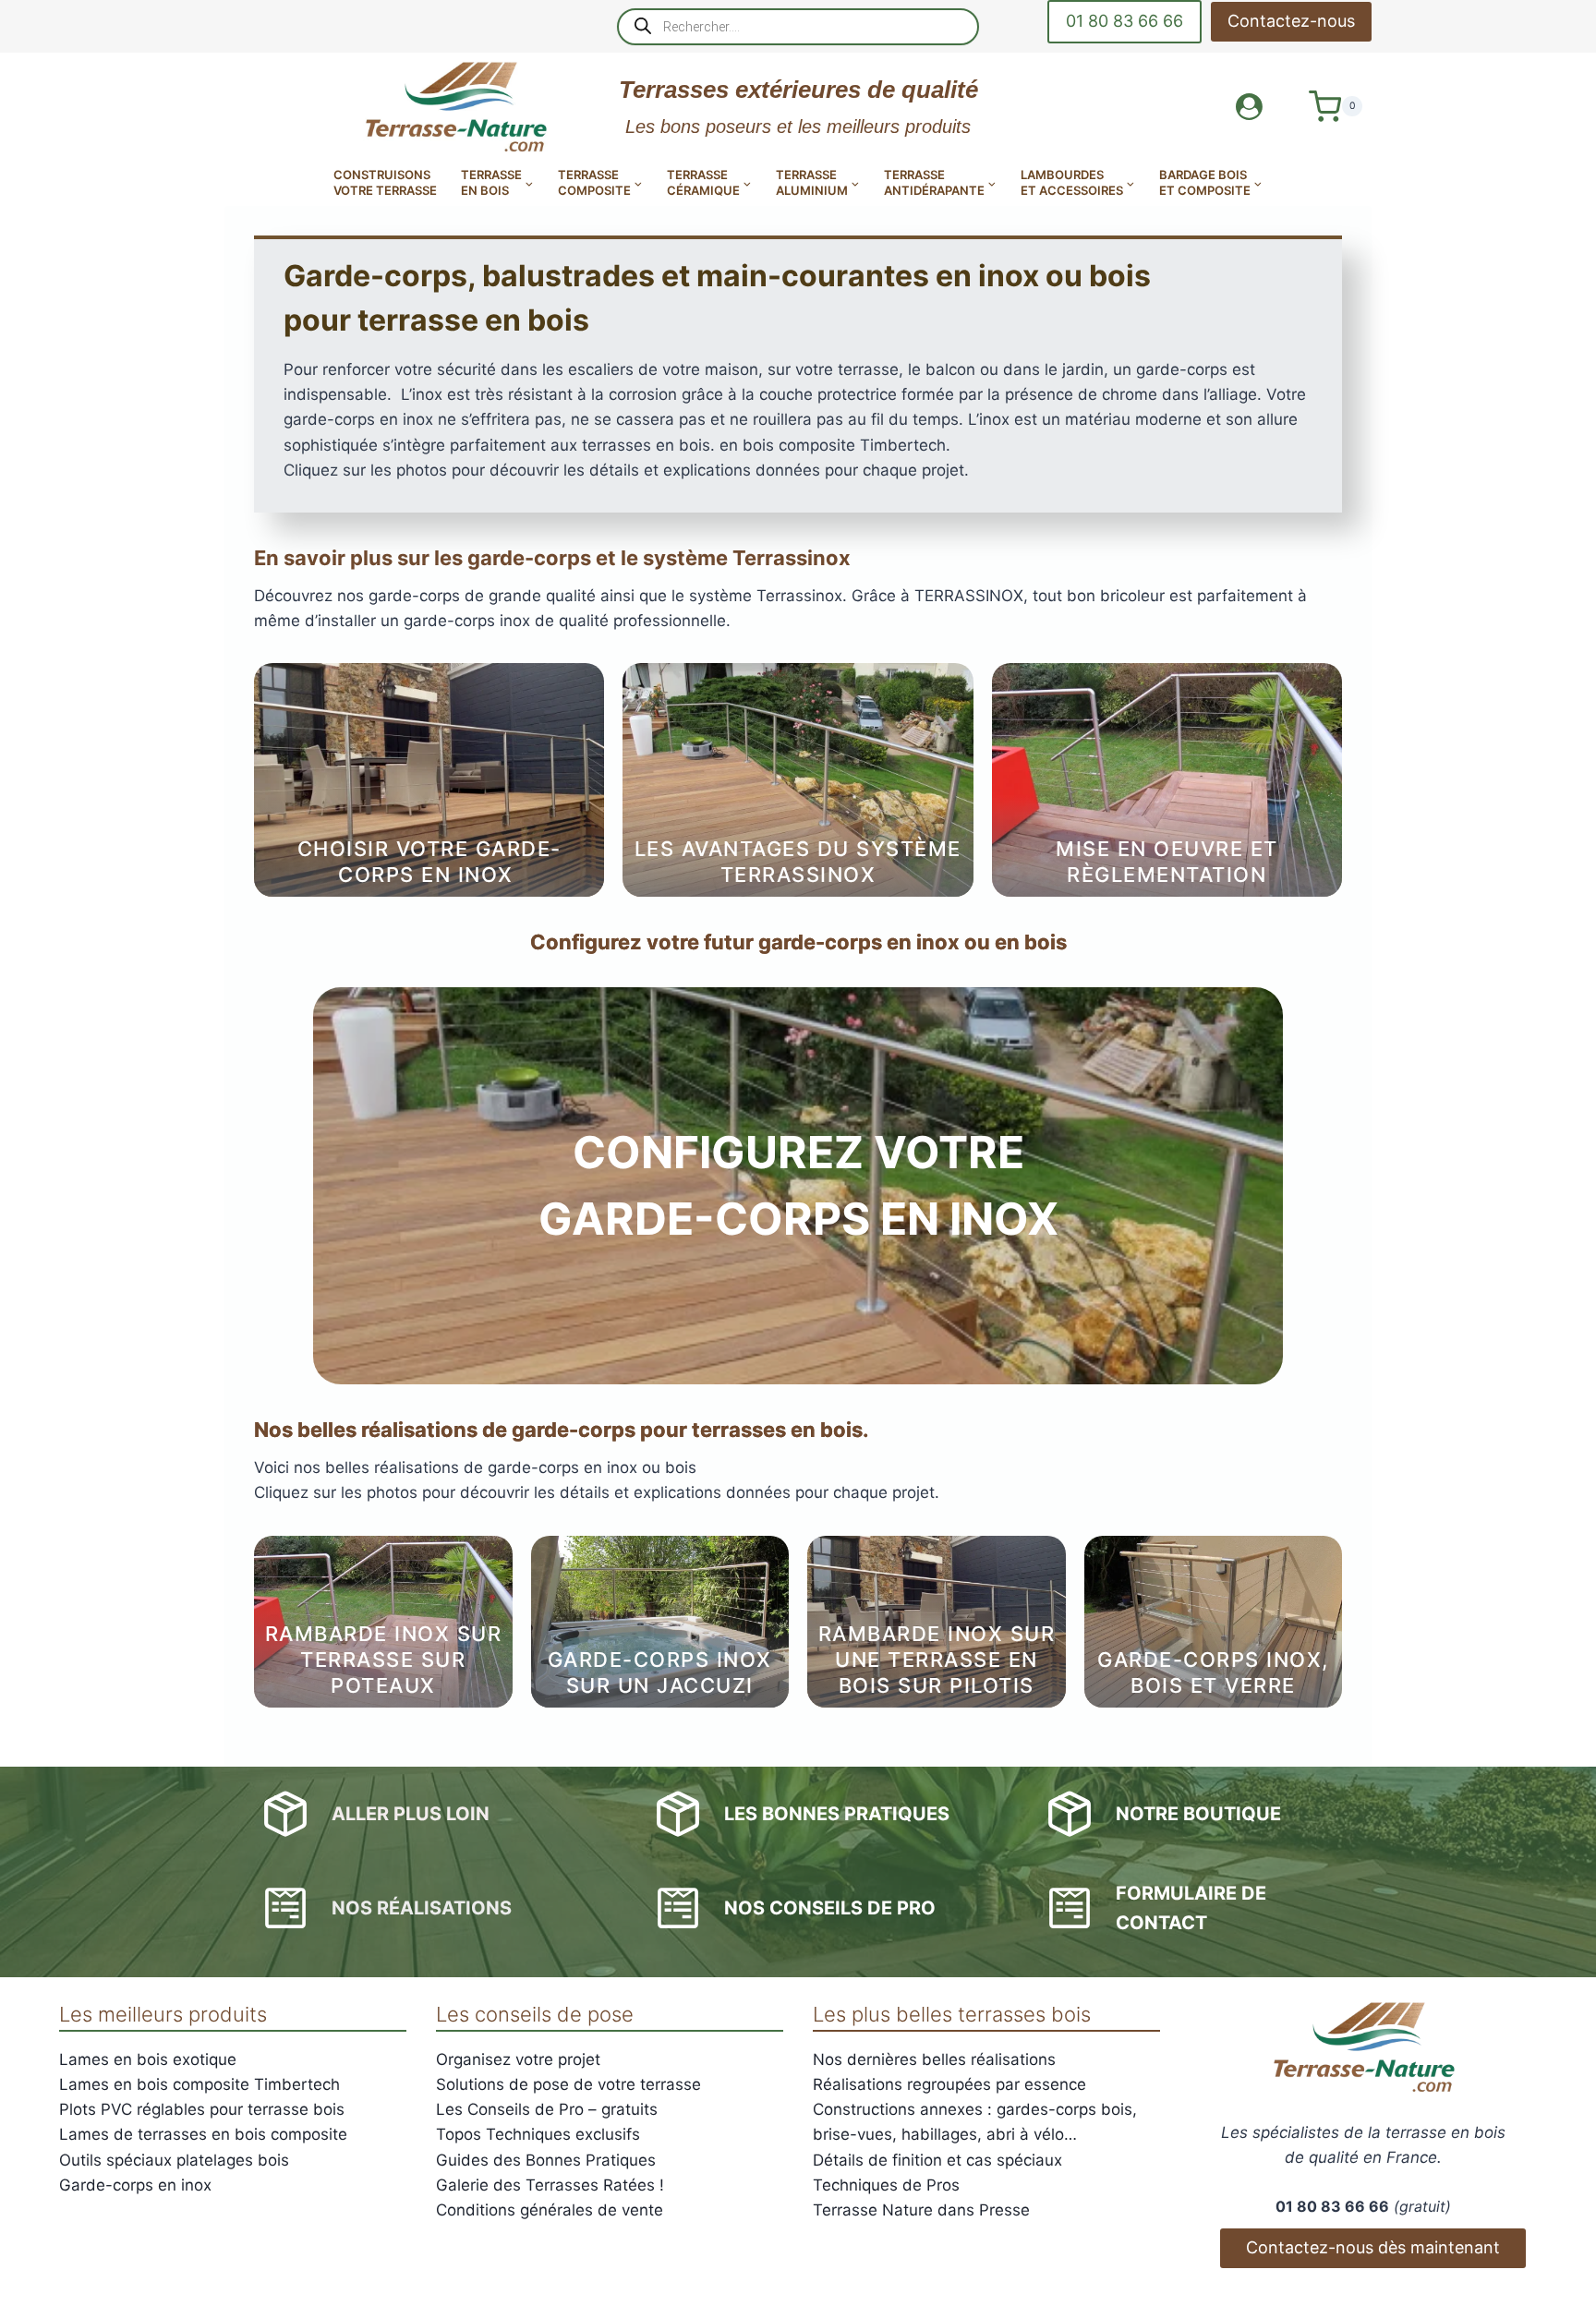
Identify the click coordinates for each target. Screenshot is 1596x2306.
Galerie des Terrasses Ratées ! (550, 2185)
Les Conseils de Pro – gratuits (547, 2109)
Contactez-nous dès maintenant (1373, 2247)
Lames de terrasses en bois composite (203, 2134)
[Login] (1249, 107)
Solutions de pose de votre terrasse (568, 2084)
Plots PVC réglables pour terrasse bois (202, 2109)
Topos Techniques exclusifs (538, 2134)
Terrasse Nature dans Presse (921, 2210)
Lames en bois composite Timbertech (199, 2084)
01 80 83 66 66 (1124, 21)
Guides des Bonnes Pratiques (546, 2160)
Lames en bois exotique (148, 2059)
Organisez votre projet (518, 2059)
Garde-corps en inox (135, 2185)
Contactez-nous (1291, 21)
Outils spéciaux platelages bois (174, 2160)
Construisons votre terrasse (385, 182)
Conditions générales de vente (550, 2210)
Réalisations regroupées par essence (949, 2084)
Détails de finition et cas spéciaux (937, 2160)
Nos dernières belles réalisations (934, 2059)
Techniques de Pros (886, 2185)
